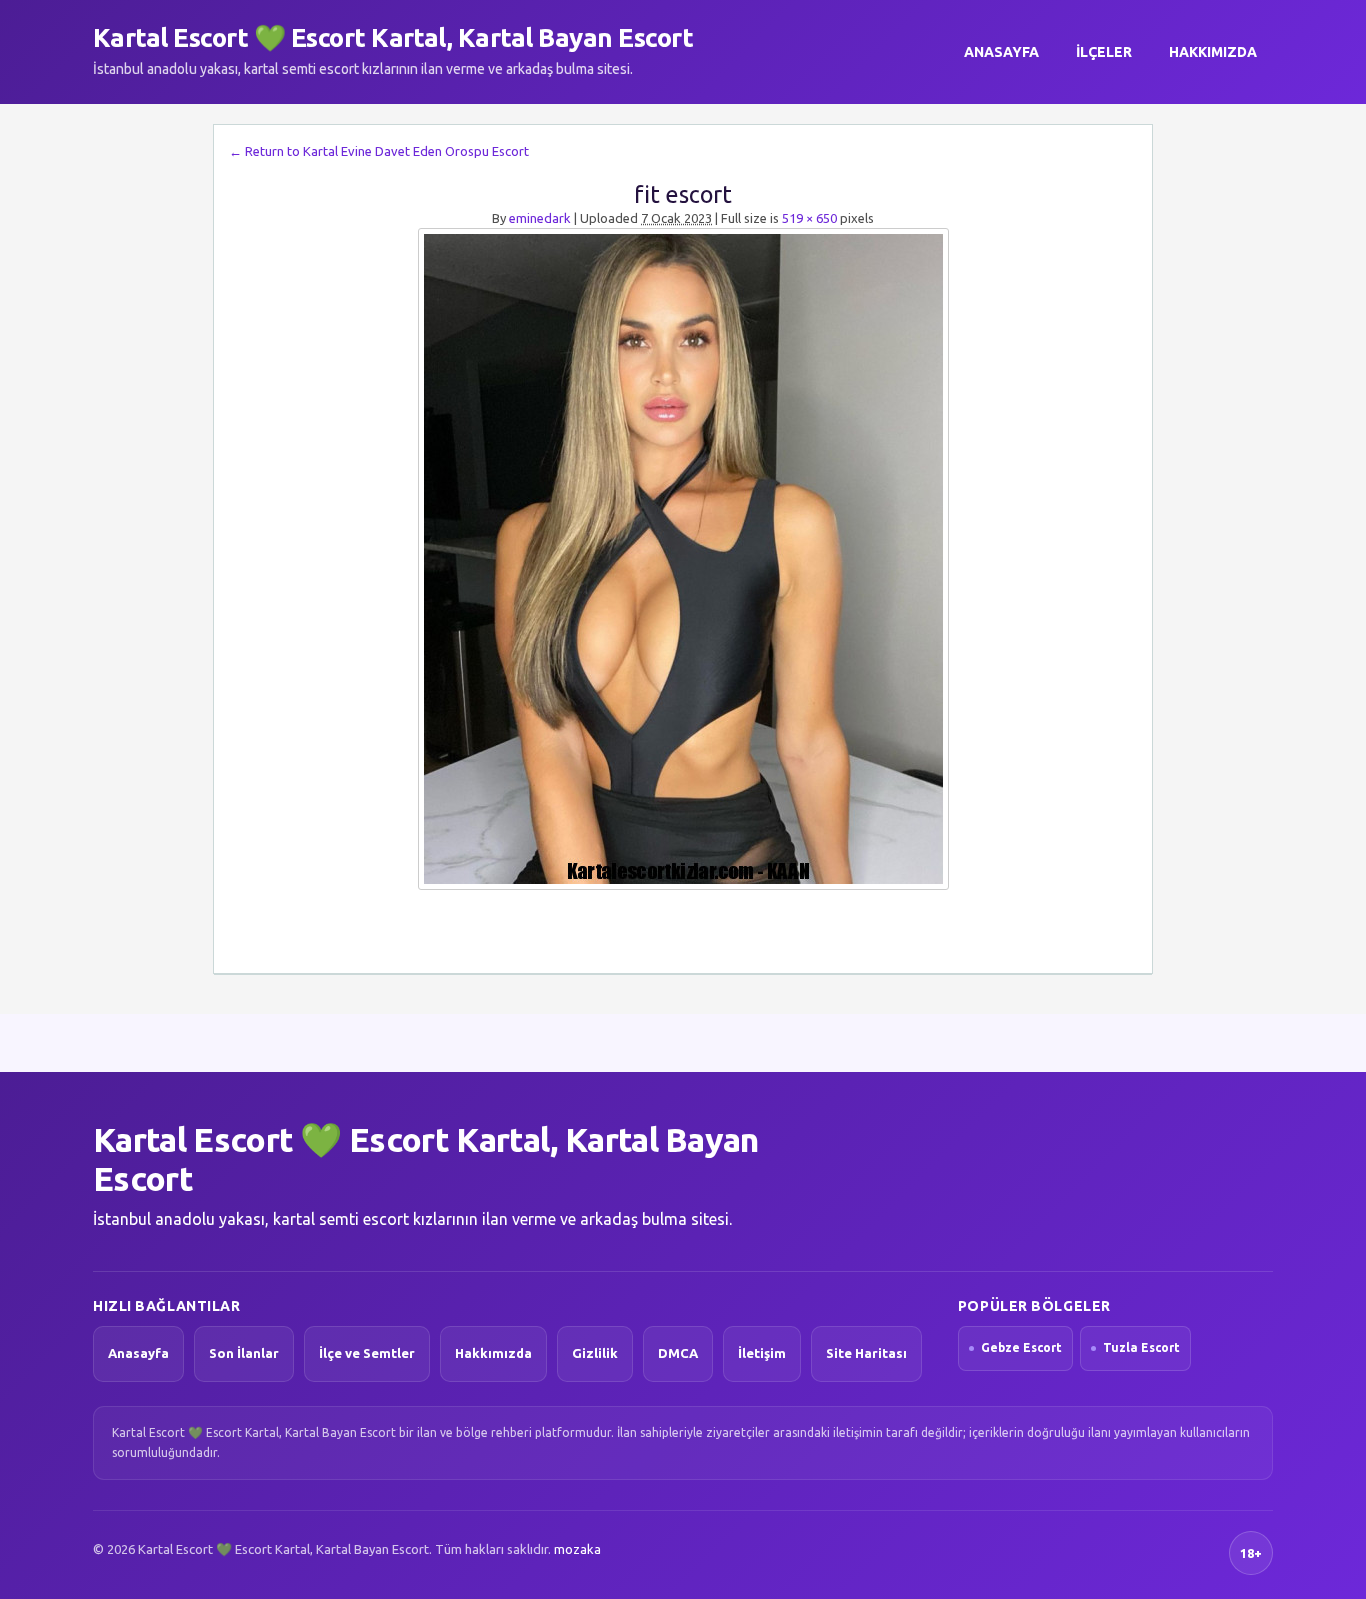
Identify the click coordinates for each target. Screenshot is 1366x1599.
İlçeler (1104, 52)
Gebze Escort (1021, 1347)
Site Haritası (866, 1353)
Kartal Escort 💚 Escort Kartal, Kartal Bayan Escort (393, 37)
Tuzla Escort (1141, 1347)
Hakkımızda (1213, 52)
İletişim (762, 1353)
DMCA (678, 1353)
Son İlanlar (244, 1353)
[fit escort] (683, 559)
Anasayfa (1001, 52)
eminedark (540, 218)
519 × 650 (809, 218)
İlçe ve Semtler (367, 1353)
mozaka (577, 1549)
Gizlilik (595, 1353)
